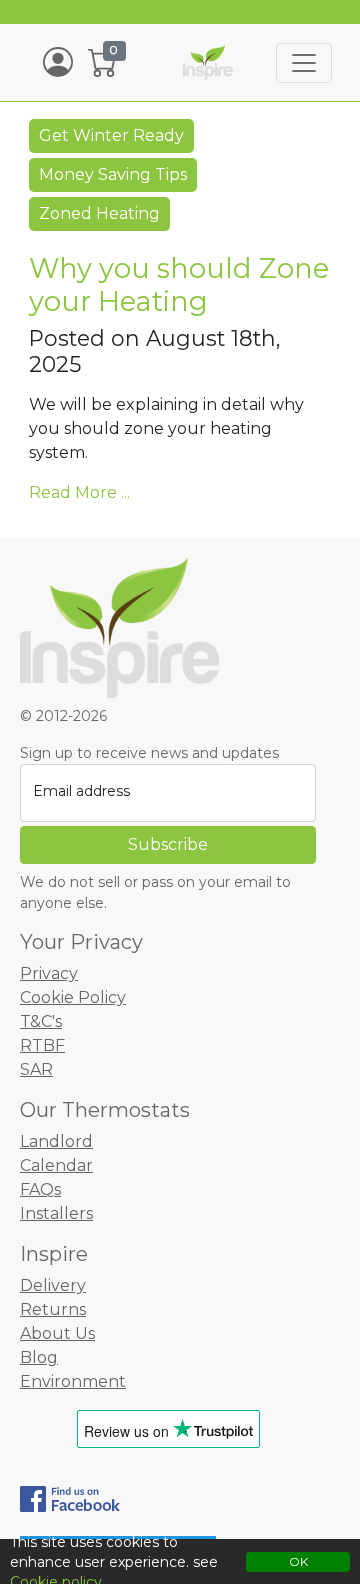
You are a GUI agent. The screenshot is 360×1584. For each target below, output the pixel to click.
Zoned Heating (99, 213)
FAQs (40, 1189)
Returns (53, 1309)
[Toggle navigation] (304, 63)
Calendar (56, 1165)
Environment (73, 1381)
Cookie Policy (73, 997)
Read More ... (79, 492)
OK (298, 1561)
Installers (56, 1213)
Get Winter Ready (111, 135)
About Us (57, 1333)
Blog (39, 1357)
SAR (36, 1069)
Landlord (56, 1141)
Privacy (49, 973)
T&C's (41, 1021)
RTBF (42, 1045)
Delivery (53, 1285)
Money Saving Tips (113, 174)
